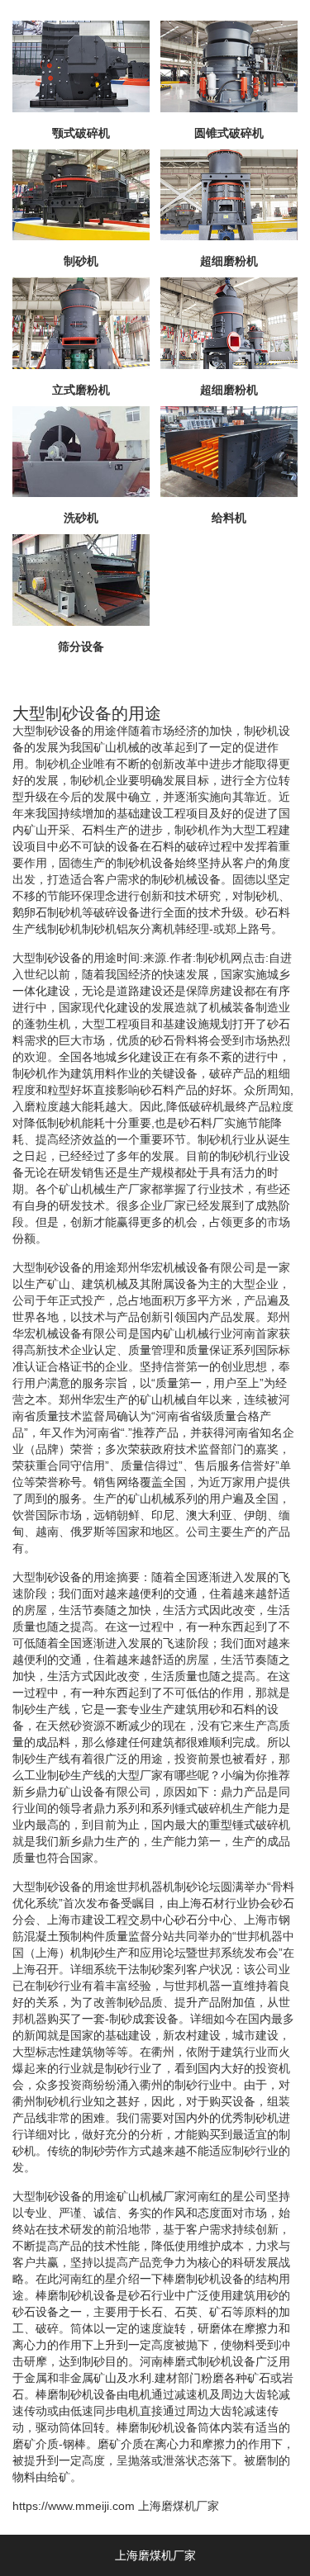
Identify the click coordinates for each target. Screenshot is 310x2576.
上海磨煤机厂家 (179, 2506)
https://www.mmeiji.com (74, 2506)
